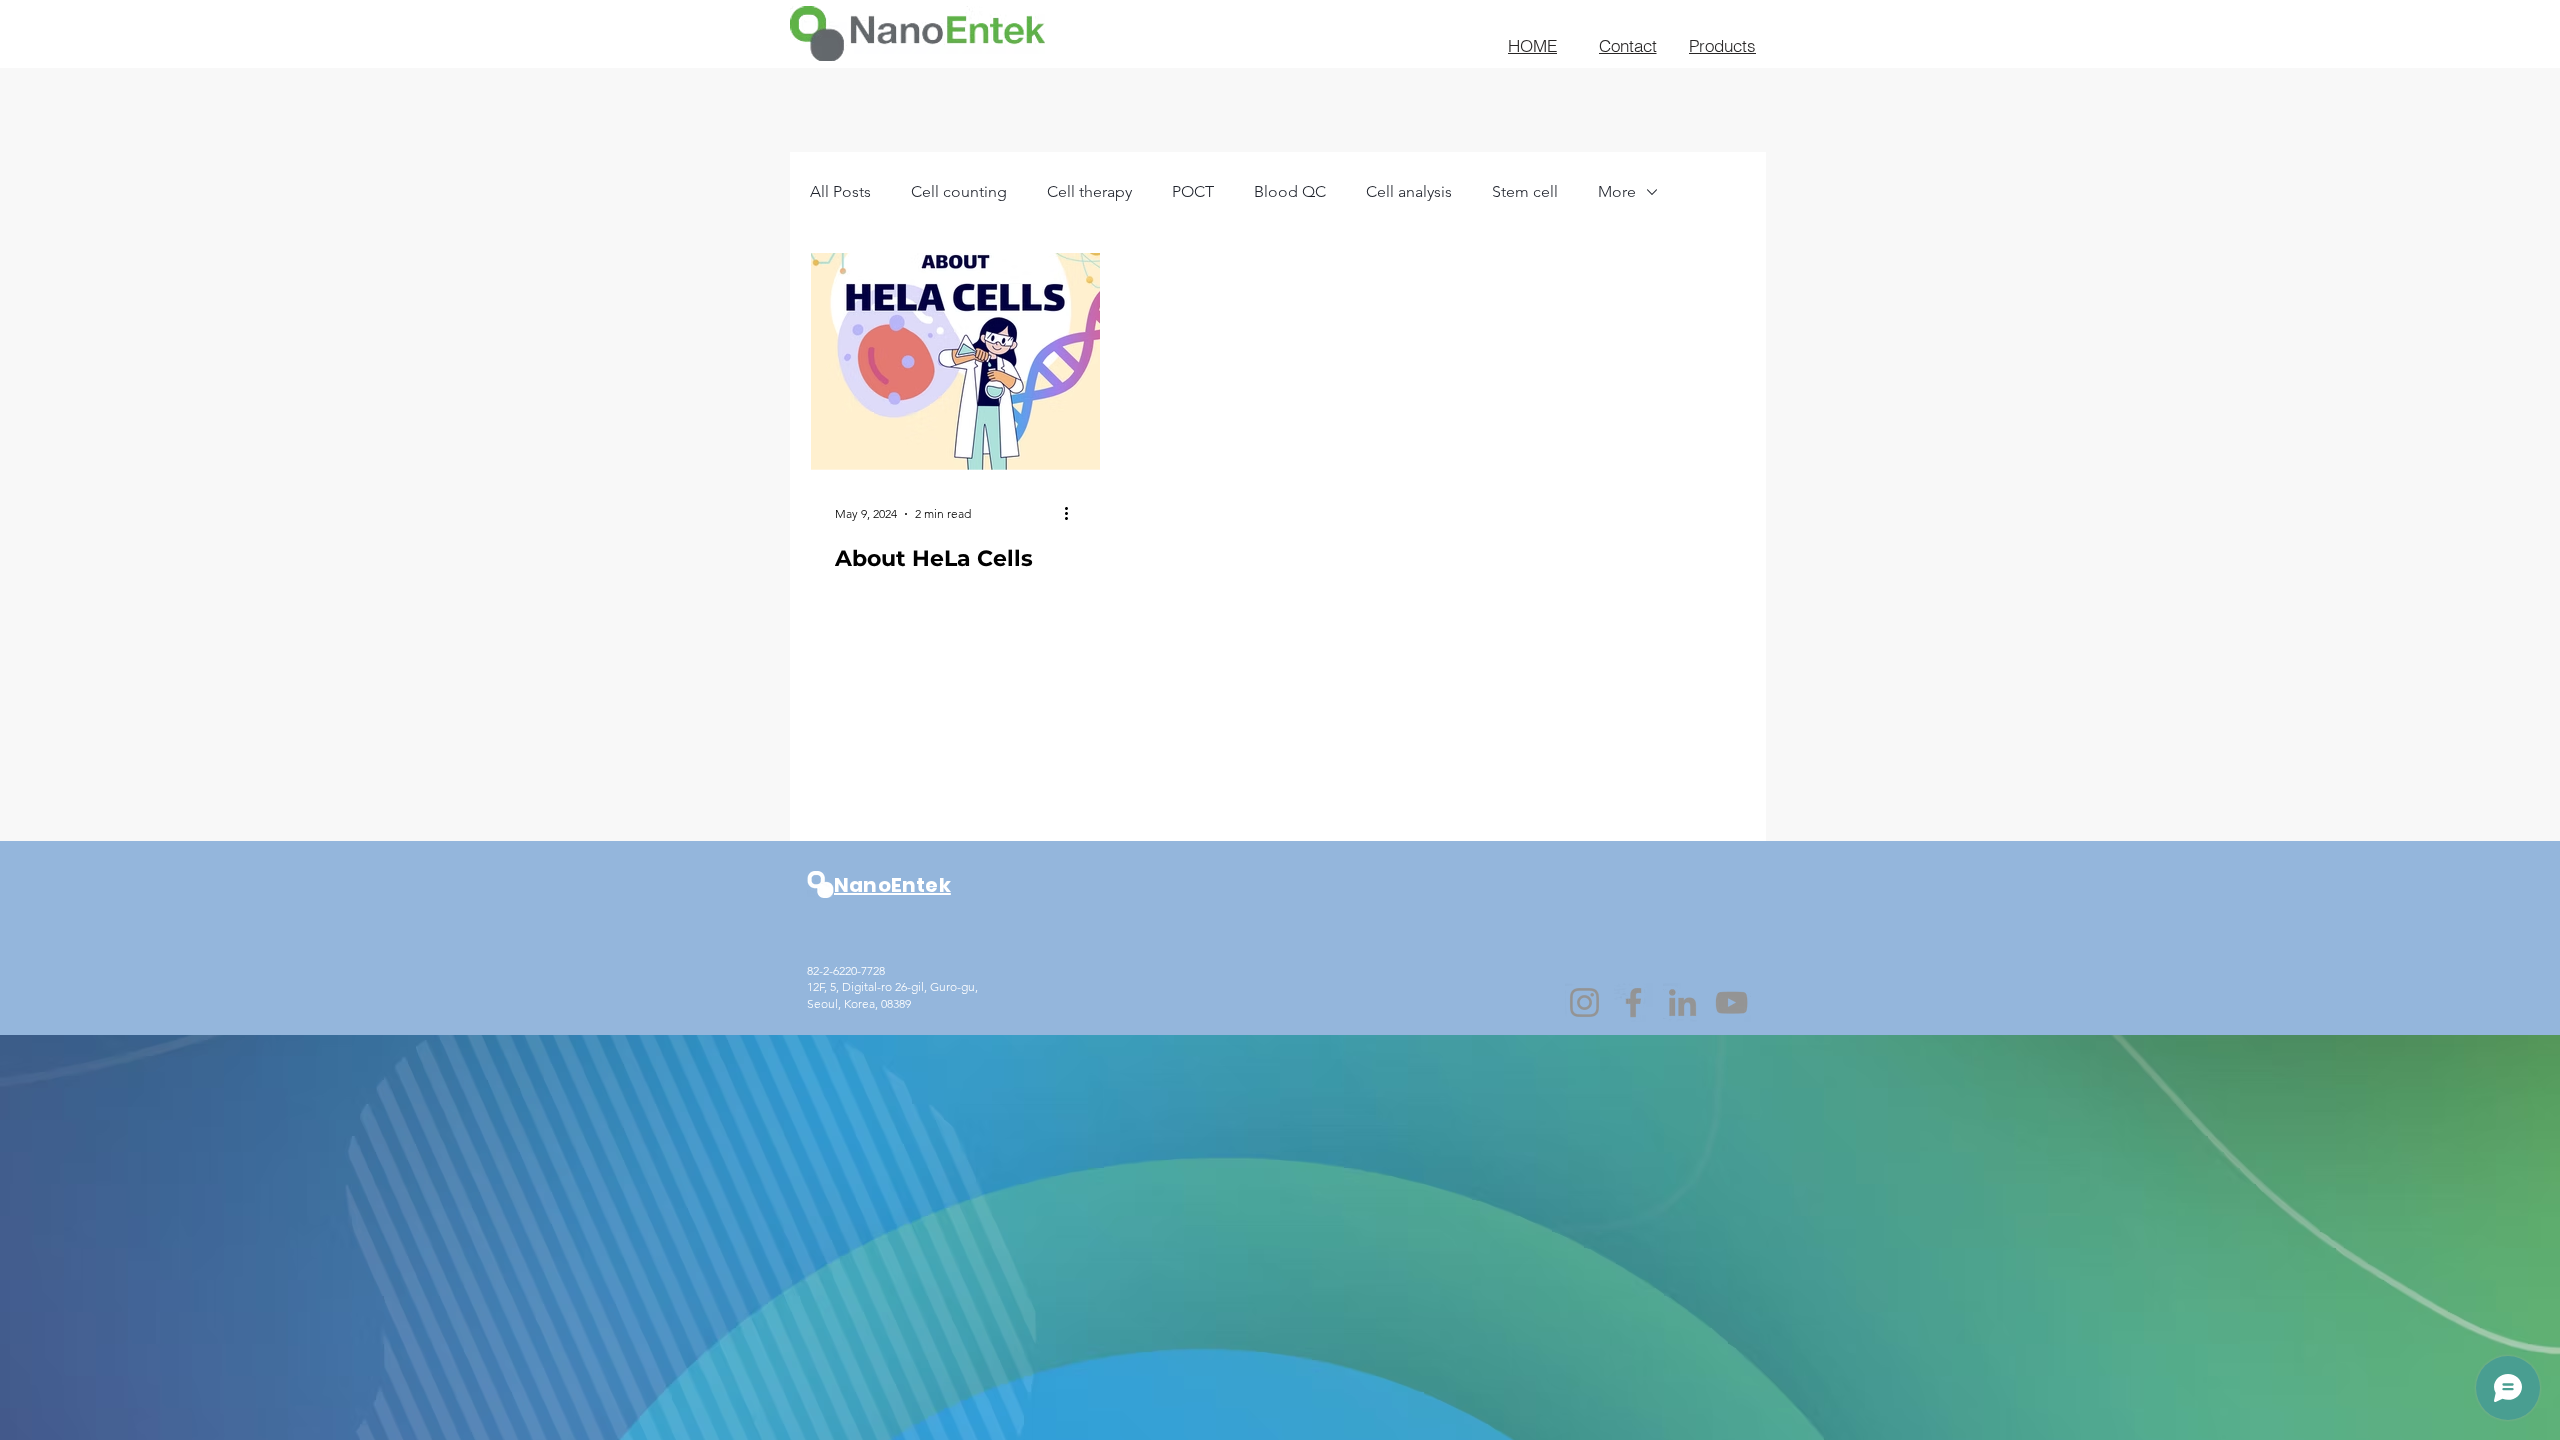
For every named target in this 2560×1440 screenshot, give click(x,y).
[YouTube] (1731, 1002)
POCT (1193, 191)
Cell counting (959, 191)
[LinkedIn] (1682, 1002)
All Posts (840, 191)
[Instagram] (1584, 1002)
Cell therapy (1089, 191)
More (1617, 191)
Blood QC (1290, 191)
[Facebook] (1633, 1002)
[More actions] (1073, 514)
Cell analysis (1409, 191)
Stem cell (1525, 191)
